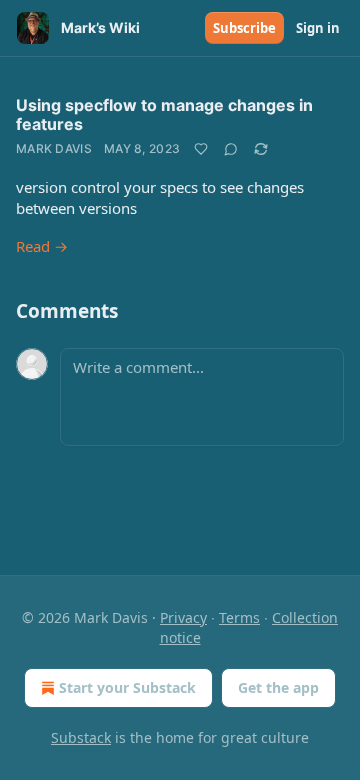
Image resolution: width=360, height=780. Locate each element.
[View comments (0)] (231, 149)
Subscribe (244, 28)
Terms (239, 617)
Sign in (318, 28)
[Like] (201, 149)
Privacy (183, 617)
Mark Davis (54, 148)
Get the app (278, 687)
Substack (81, 737)
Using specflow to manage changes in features (164, 114)
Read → (42, 246)
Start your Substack (127, 687)
